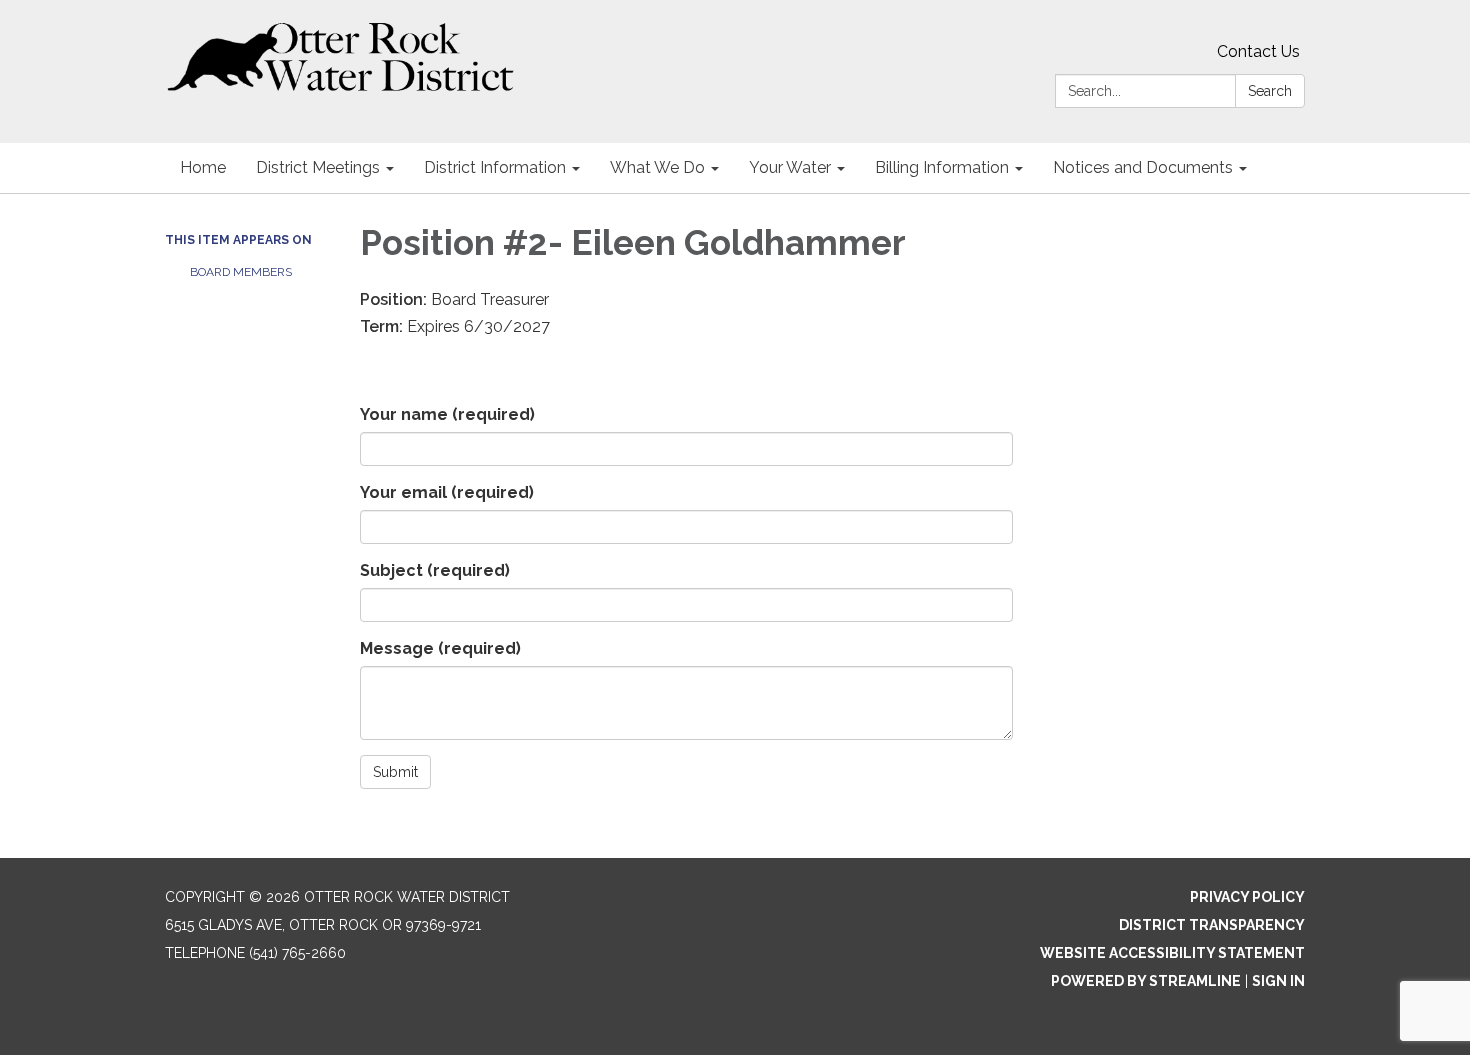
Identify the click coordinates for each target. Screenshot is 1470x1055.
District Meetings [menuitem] (318, 167)
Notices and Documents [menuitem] (1143, 167)
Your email (447, 492)
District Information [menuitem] (495, 167)
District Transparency (1212, 925)
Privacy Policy (1247, 897)
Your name (447, 414)
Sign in (1278, 981)
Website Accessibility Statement (1172, 953)
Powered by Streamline (1146, 981)
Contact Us (1258, 51)
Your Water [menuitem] (790, 167)
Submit (395, 772)
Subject (435, 570)
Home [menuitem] (203, 167)
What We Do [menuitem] (657, 167)
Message (440, 648)
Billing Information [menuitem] (942, 167)
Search (1270, 91)
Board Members (241, 272)
